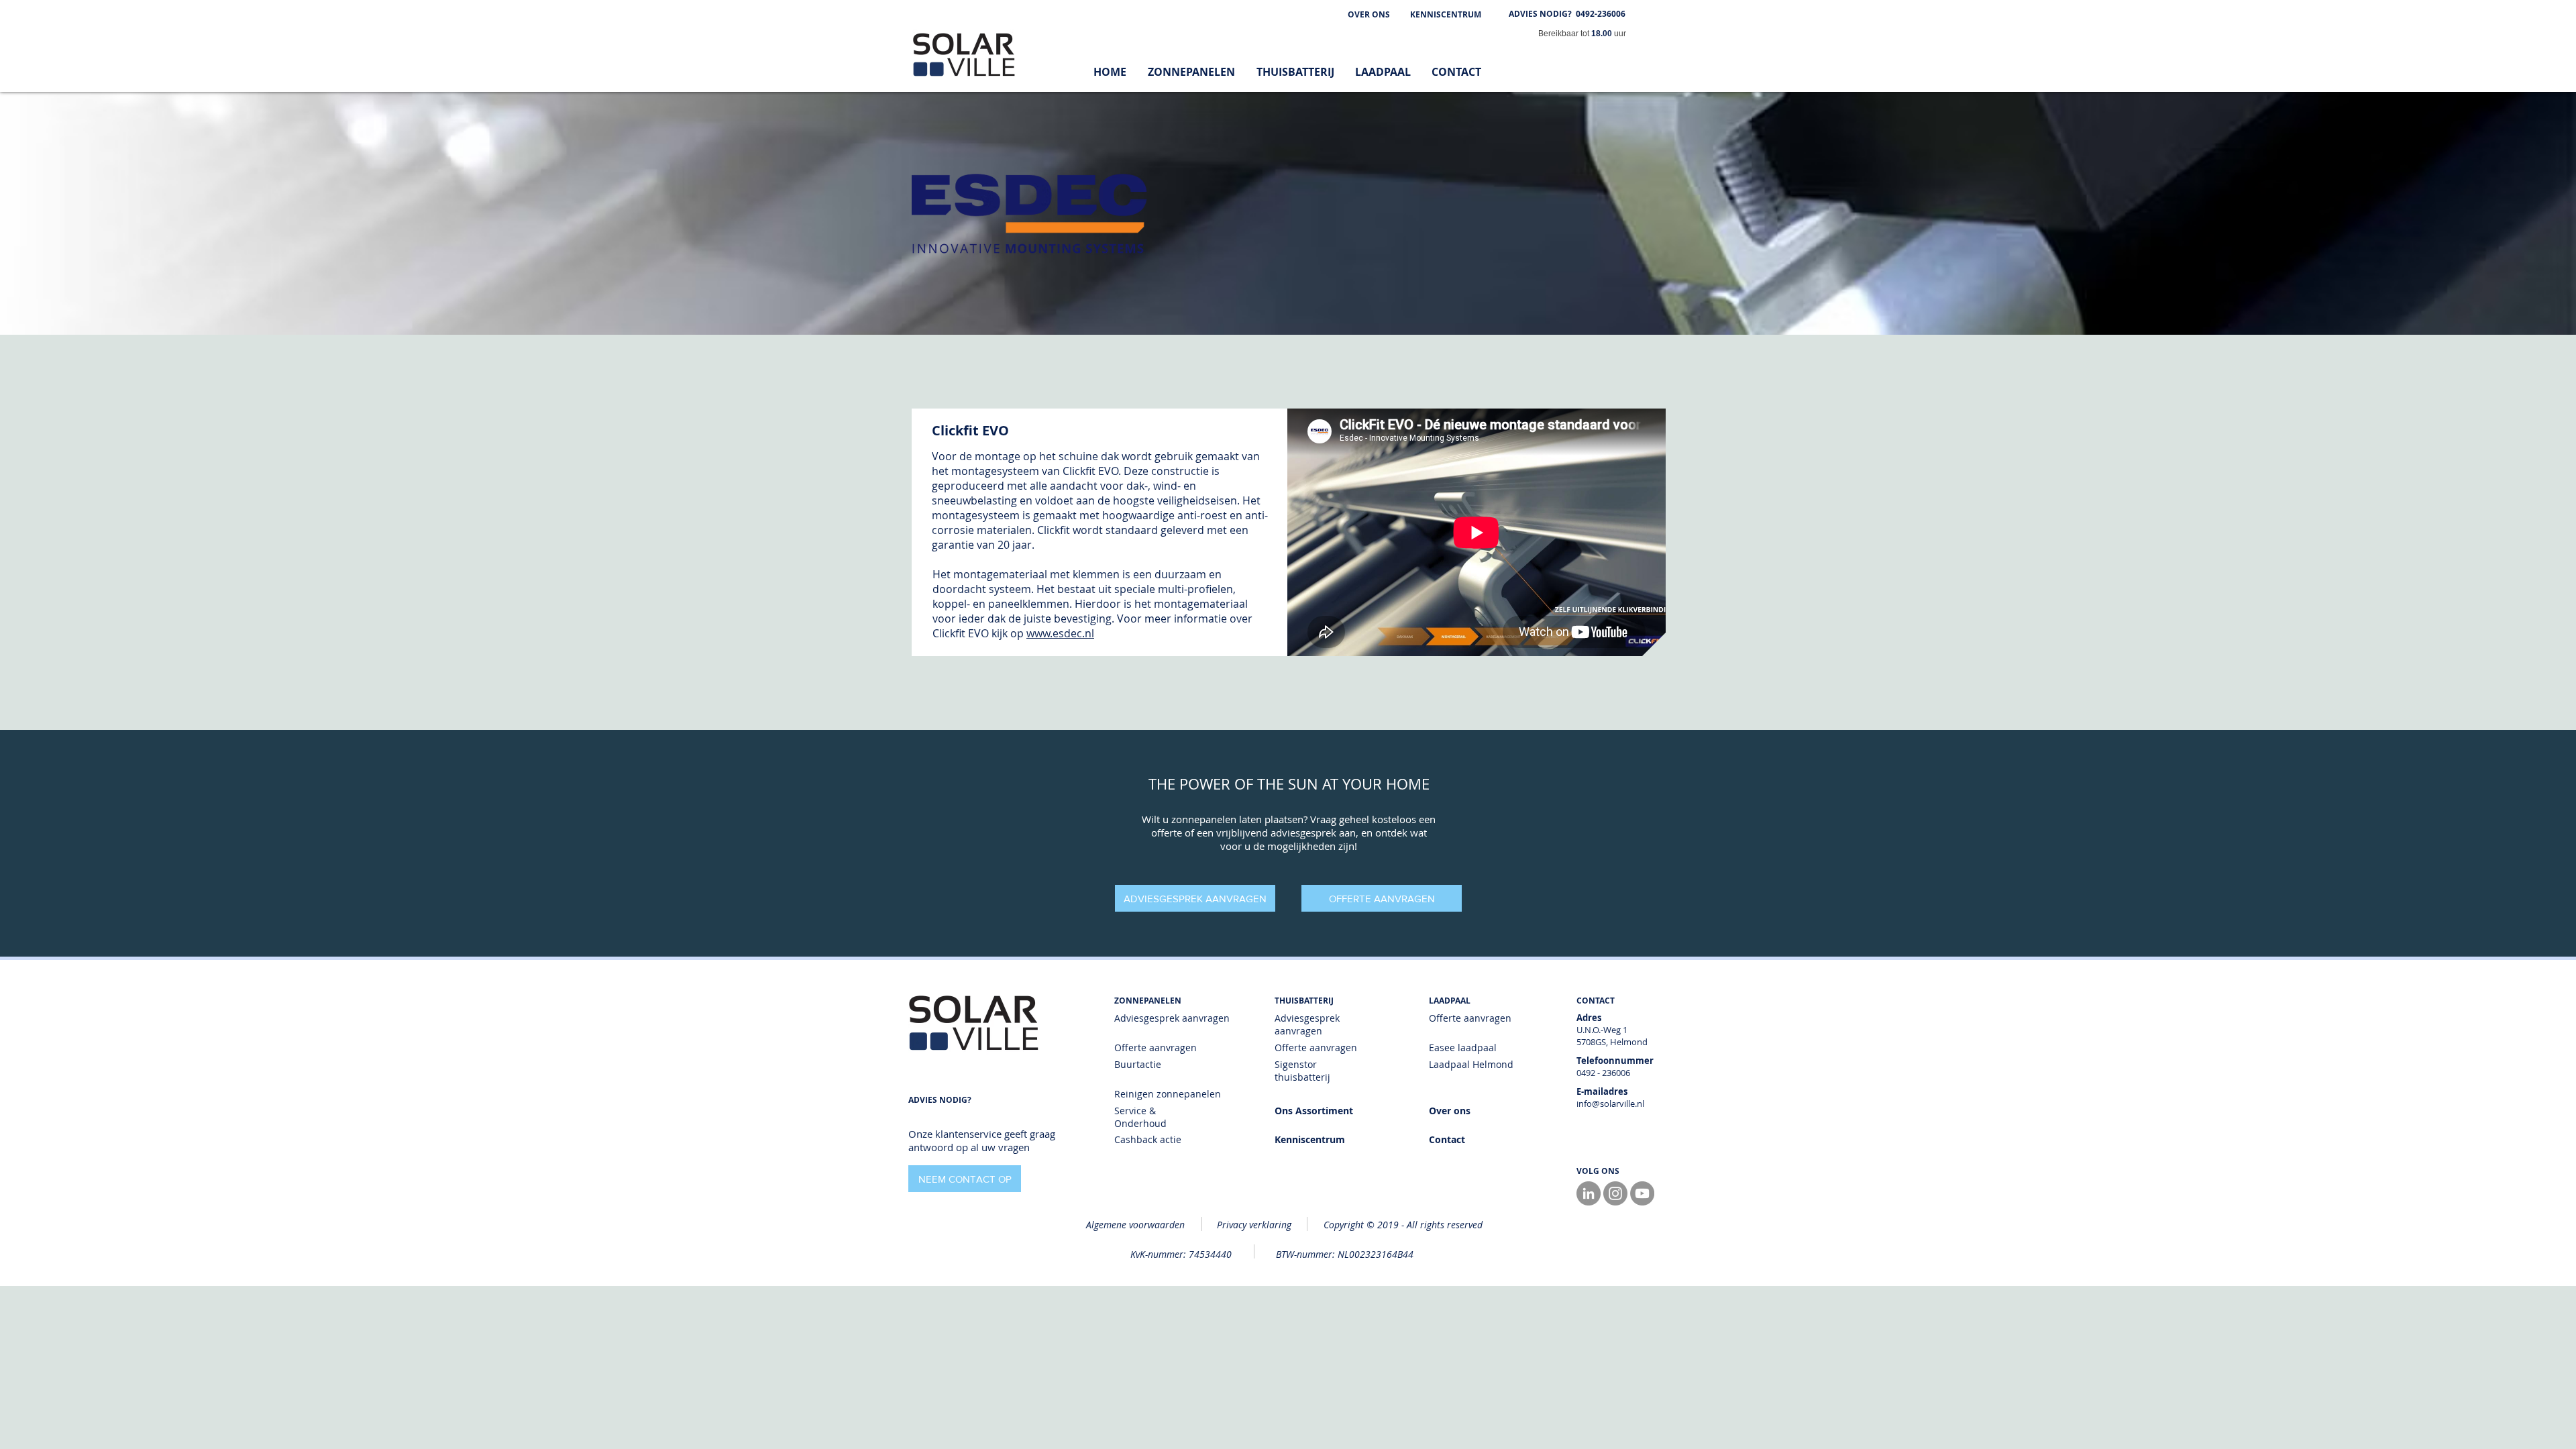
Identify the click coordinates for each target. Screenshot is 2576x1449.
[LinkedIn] (1589, 1193)
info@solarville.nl (1610, 1104)
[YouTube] (1642, 1193)
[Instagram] (1615, 1193)
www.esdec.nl (1060, 633)
